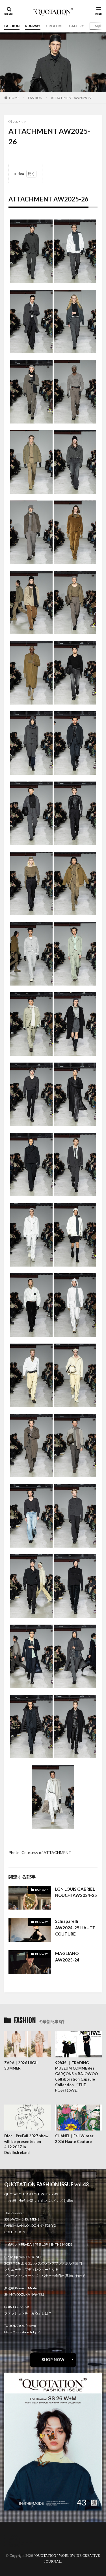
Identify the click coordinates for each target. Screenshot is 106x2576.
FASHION (12, 26)
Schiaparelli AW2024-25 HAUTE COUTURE (75, 1927)
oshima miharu (20, 2542)
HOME (14, 98)
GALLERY (76, 26)
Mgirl (99, 26)
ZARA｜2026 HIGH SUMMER (21, 2066)
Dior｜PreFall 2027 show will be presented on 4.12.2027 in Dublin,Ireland (26, 2144)
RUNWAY (33, 26)
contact (15, 2539)
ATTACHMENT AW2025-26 (72, 98)
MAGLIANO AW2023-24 (67, 1957)
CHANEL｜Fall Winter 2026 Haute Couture (74, 2139)
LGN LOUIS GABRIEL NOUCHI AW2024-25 (76, 1892)
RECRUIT (16, 2545)
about (13, 2535)
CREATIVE (55, 26)
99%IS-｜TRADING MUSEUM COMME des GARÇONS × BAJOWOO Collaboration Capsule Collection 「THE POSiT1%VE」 (76, 2077)
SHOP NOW (53, 2359)
